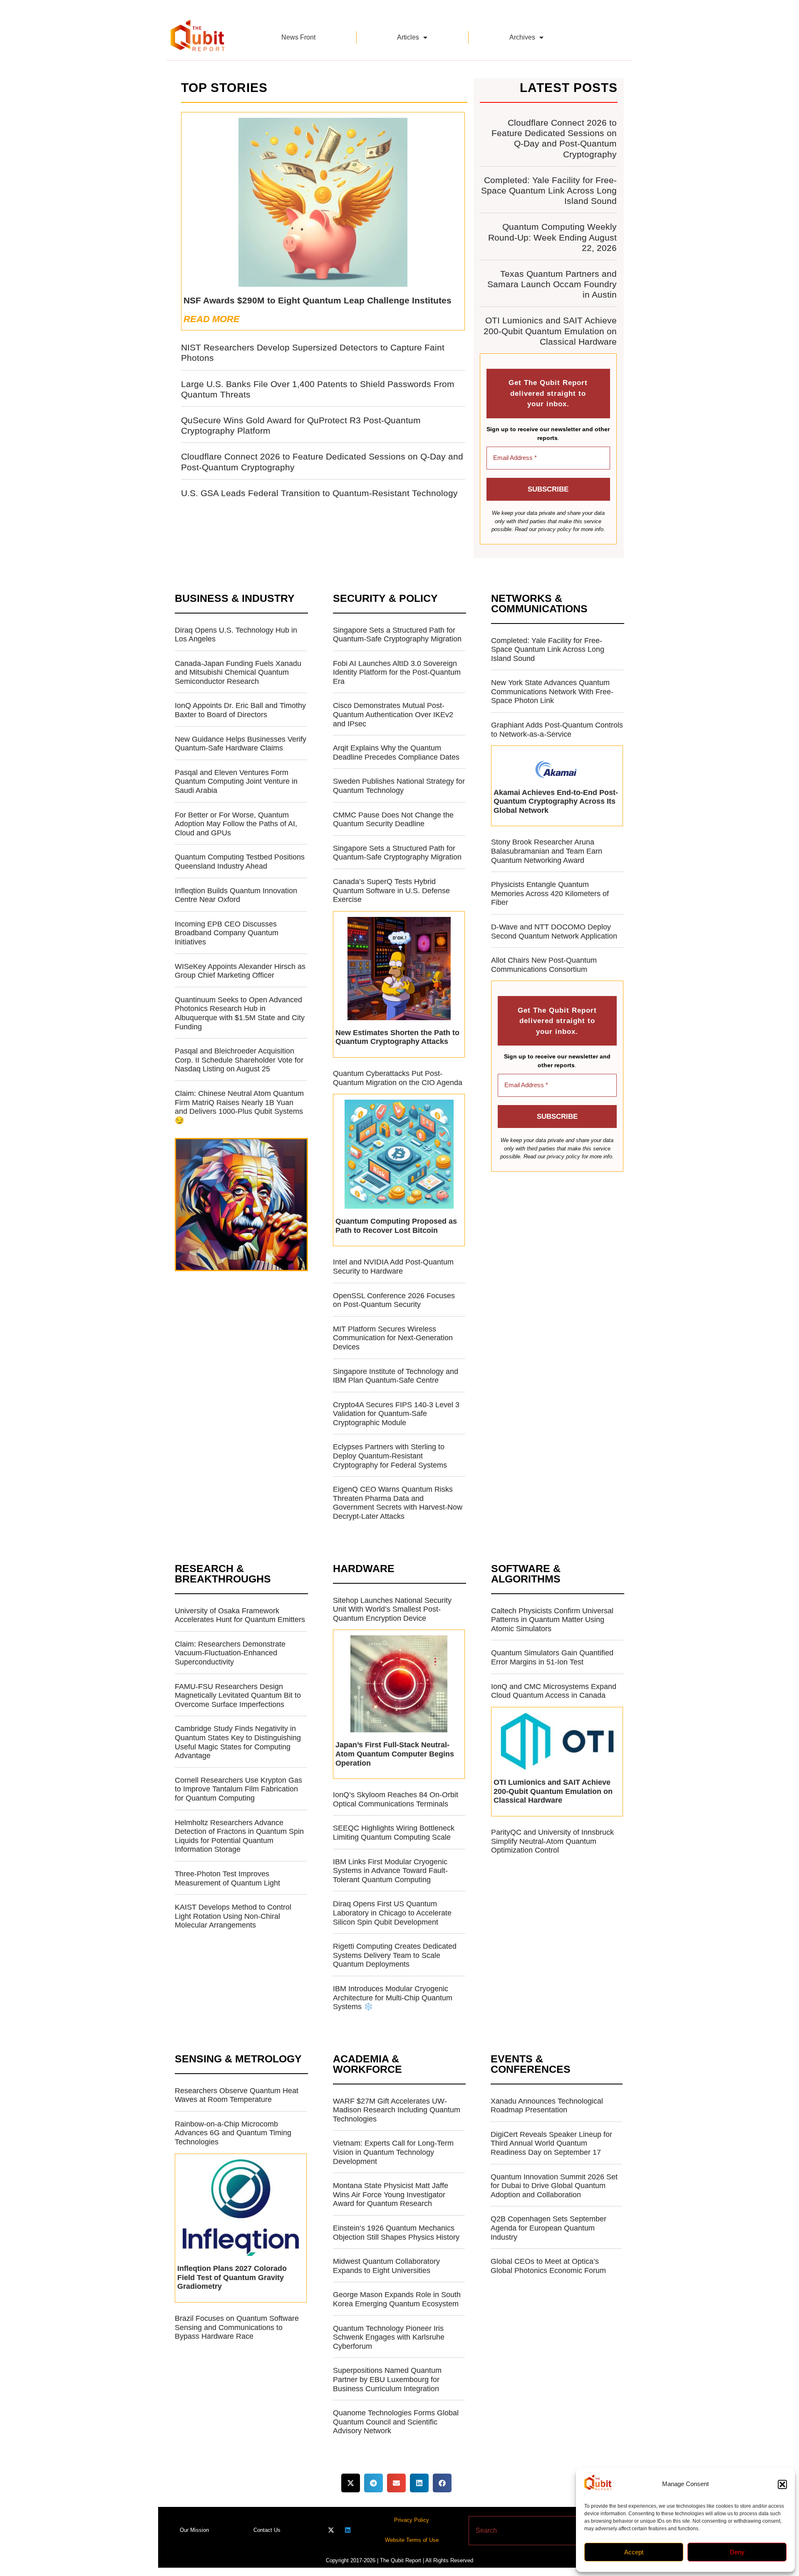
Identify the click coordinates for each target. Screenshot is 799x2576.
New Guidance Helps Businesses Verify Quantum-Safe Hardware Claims (241, 744)
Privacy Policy (412, 2520)
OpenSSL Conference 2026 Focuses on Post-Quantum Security (394, 1300)
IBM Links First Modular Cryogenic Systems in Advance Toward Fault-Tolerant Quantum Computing (390, 1871)
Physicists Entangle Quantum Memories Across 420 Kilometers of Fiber (550, 893)
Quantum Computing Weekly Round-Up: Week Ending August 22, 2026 (552, 237)
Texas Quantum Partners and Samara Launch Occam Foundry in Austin (552, 284)
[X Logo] (331, 2530)
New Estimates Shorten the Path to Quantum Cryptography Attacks (397, 1037)
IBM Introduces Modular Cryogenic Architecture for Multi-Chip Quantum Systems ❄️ (393, 1998)
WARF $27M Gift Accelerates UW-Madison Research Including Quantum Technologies (397, 2110)
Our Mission (194, 2530)
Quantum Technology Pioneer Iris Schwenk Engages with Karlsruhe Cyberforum (389, 2337)
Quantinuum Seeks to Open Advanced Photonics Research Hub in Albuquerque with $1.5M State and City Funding (240, 1013)
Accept (634, 2552)
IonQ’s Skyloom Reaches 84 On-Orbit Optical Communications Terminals (396, 1799)
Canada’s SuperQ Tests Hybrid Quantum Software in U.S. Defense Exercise (391, 891)
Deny (737, 2552)
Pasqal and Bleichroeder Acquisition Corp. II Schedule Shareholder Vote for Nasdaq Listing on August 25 (239, 1060)
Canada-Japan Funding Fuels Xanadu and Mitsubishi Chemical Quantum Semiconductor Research (238, 672)
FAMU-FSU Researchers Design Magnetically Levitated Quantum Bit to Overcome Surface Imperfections (238, 1695)
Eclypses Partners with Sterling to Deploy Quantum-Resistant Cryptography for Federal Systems (390, 1456)
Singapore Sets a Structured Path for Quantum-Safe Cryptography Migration (397, 635)
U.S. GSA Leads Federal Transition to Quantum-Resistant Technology (319, 493)
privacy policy (555, 529)
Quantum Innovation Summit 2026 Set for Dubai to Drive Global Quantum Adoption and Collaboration (554, 2186)
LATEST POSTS (569, 88)
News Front (298, 37)
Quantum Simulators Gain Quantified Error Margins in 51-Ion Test (552, 1657)
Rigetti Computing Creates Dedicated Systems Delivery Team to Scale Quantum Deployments (395, 1955)
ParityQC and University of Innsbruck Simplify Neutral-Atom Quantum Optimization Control (552, 1841)
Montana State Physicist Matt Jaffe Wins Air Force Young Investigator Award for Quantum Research (391, 2195)
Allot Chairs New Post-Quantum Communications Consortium (544, 965)
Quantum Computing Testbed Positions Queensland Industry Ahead (240, 862)
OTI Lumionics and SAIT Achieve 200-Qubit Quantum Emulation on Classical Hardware (550, 331)
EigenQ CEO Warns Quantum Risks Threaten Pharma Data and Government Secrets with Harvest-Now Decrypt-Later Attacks (398, 1503)
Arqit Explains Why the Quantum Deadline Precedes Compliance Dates (396, 753)
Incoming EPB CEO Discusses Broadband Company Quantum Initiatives (227, 933)
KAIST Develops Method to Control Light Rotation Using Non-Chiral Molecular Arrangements (233, 1916)
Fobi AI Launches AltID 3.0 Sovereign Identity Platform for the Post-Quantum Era (397, 672)
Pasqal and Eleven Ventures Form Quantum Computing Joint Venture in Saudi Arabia (236, 781)
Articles (408, 37)
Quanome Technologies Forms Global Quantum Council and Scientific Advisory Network (396, 2422)
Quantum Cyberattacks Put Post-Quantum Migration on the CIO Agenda (398, 1078)
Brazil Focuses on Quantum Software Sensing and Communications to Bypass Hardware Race (237, 2327)
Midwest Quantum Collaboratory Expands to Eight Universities (386, 2266)
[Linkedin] (348, 2530)
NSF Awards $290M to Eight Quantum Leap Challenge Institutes (318, 300)
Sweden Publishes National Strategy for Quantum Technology (399, 786)
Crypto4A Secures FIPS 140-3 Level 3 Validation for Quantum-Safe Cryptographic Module (396, 1414)
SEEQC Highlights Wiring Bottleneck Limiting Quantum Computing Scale (394, 1833)
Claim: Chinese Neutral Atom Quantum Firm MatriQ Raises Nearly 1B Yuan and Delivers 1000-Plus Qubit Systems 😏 (239, 1107)
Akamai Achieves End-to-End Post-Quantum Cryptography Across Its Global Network (556, 801)
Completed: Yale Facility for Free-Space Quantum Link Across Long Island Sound (549, 190)
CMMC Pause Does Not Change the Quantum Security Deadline (393, 820)
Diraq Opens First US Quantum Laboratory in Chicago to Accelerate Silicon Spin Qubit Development (392, 1913)
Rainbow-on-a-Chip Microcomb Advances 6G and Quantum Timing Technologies (233, 2133)
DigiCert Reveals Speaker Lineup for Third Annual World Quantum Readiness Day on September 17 (551, 2143)
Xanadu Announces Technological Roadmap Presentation (547, 2106)
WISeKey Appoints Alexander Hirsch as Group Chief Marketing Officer (240, 971)
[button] (782, 2484)
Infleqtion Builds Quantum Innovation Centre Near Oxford (236, 895)
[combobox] (526, 2531)
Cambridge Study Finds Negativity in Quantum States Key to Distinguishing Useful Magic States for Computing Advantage (238, 1742)
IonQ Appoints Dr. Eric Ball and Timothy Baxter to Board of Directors (240, 710)
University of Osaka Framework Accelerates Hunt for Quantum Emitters (240, 1615)
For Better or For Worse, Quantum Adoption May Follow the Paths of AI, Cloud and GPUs (236, 824)
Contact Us (267, 2530)
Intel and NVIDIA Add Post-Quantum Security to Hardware (393, 1267)
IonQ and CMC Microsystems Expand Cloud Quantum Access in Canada (554, 1691)
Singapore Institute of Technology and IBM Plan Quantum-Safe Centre (396, 1376)
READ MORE (212, 319)
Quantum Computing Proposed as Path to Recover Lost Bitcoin (396, 1226)
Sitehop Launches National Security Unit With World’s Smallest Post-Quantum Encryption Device (392, 1609)
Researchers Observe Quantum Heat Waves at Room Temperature (237, 2095)
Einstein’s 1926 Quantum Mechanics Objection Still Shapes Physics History (396, 2233)
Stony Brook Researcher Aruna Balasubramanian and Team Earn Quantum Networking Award (547, 851)
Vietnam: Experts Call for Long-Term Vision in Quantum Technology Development (393, 2152)
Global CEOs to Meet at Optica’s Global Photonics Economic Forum (548, 2266)
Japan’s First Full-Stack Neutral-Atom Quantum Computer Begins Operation (395, 1754)
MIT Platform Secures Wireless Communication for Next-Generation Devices (393, 1338)
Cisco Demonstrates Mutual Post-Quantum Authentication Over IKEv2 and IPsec (393, 714)
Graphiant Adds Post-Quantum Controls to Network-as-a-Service (557, 730)
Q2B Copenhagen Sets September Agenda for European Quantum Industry (548, 2228)
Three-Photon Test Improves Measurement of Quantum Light (227, 1878)
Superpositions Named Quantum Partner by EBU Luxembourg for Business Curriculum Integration (387, 2379)
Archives (522, 37)
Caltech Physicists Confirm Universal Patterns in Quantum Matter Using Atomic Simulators (552, 1620)
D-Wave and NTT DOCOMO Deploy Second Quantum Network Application (554, 932)
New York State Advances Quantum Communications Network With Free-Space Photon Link (552, 692)
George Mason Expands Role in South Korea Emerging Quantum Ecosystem (397, 2299)
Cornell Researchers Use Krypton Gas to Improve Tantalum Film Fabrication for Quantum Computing (238, 1789)
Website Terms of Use (412, 2540)
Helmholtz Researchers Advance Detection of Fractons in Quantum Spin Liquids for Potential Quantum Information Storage (239, 1836)
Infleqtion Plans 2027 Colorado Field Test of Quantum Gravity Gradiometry (232, 2277)
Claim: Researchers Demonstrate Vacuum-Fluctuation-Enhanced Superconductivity (230, 1653)
